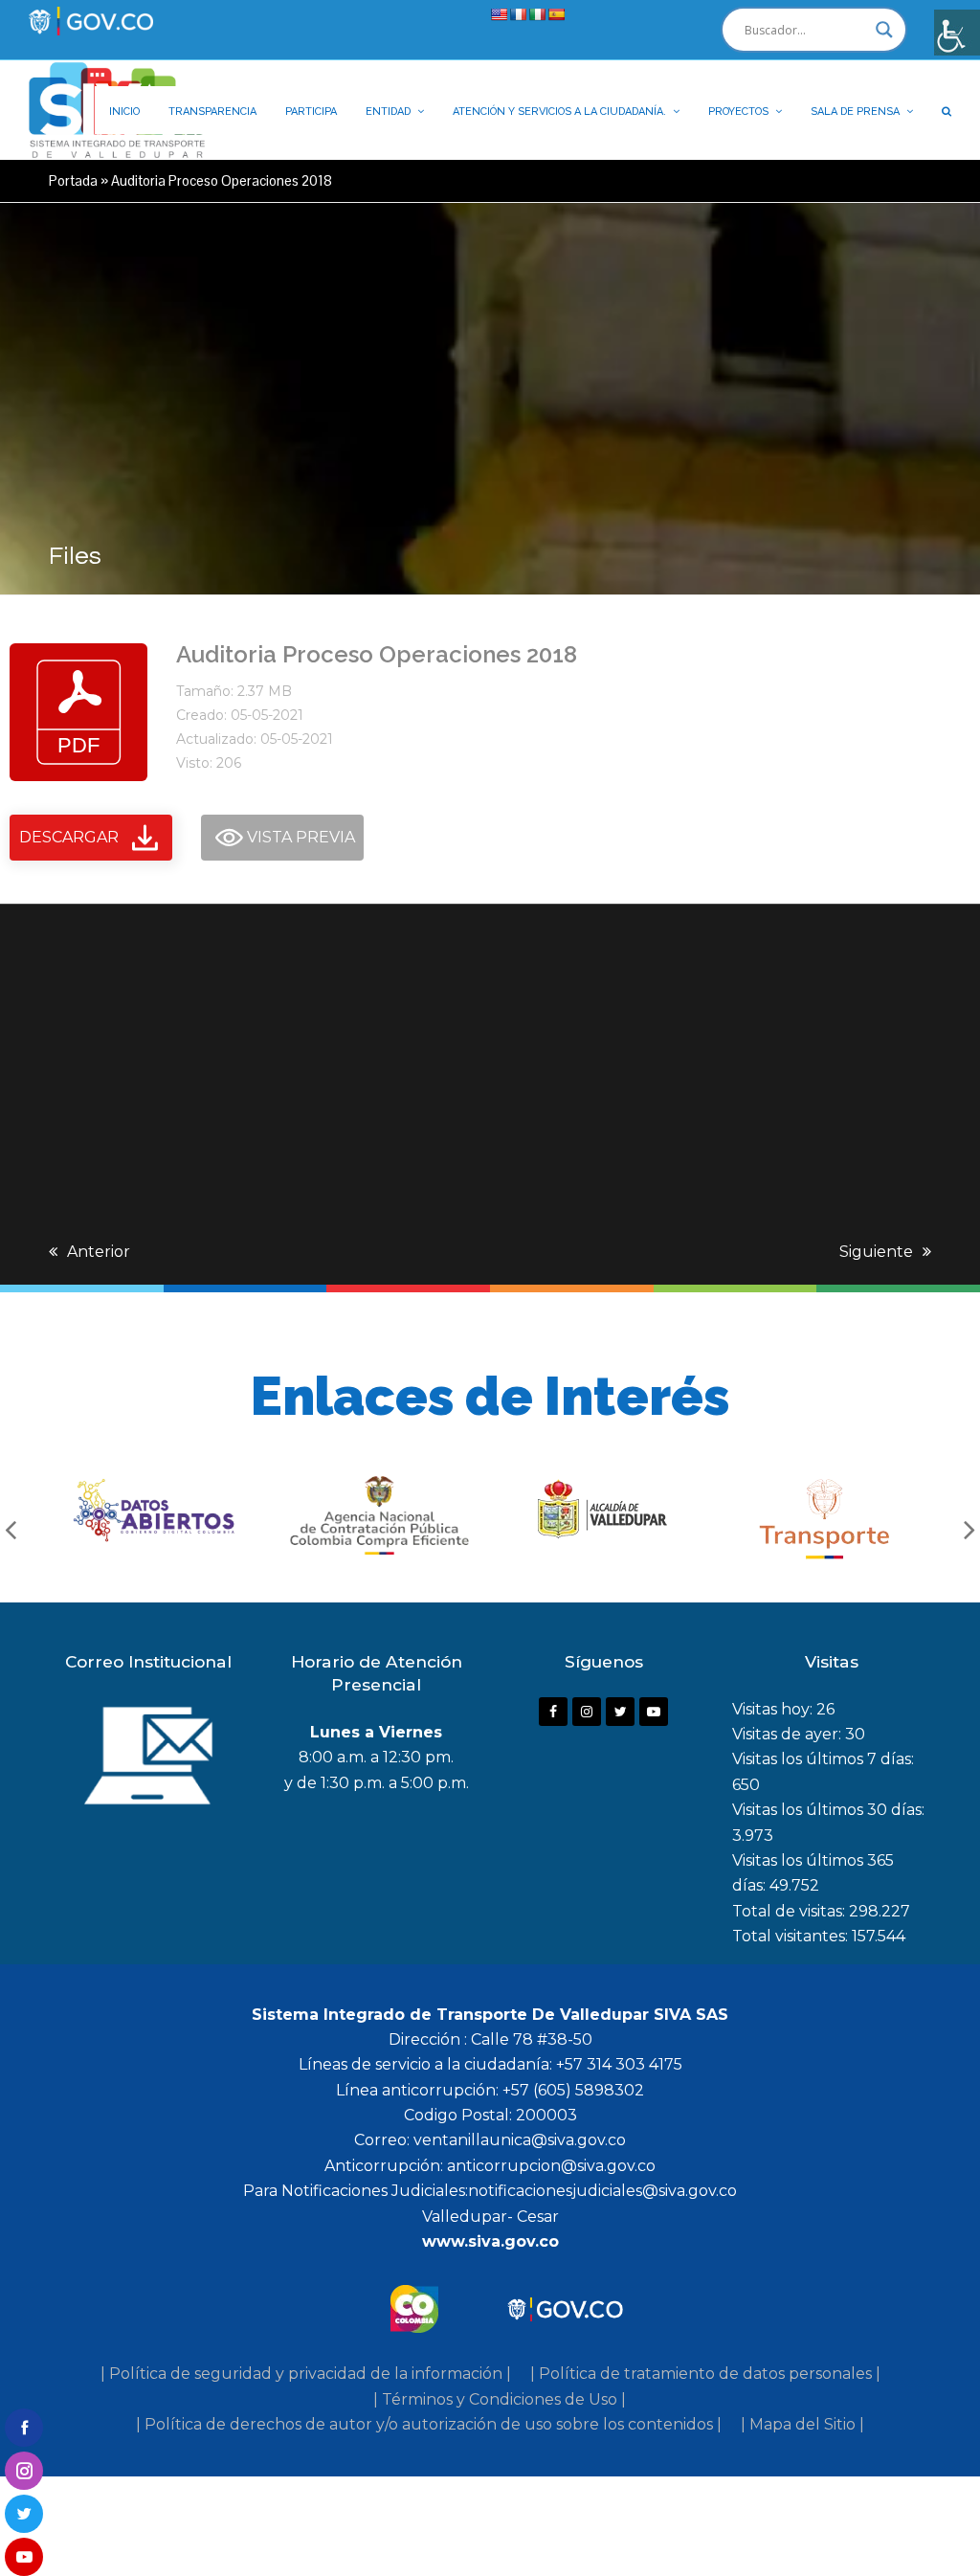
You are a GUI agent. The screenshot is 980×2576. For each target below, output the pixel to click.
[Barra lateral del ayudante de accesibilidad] (957, 33)
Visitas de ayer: (789, 1734)
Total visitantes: (792, 1936)
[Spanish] (556, 14)
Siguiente (876, 1252)
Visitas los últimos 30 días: (828, 1810)
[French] (518, 14)
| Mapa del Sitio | (802, 2424)
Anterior (99, 1252)
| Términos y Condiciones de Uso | (500, 2399)
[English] (499, 14)
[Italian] (537, 14)
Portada (73, 180)
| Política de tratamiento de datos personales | (705, 2374)
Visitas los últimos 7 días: (823, 1759)
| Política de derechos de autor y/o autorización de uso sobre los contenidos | (429, 2424)
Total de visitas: (791, 1911)
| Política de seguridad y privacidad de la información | (306, 2374)
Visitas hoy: (774, 1709)
